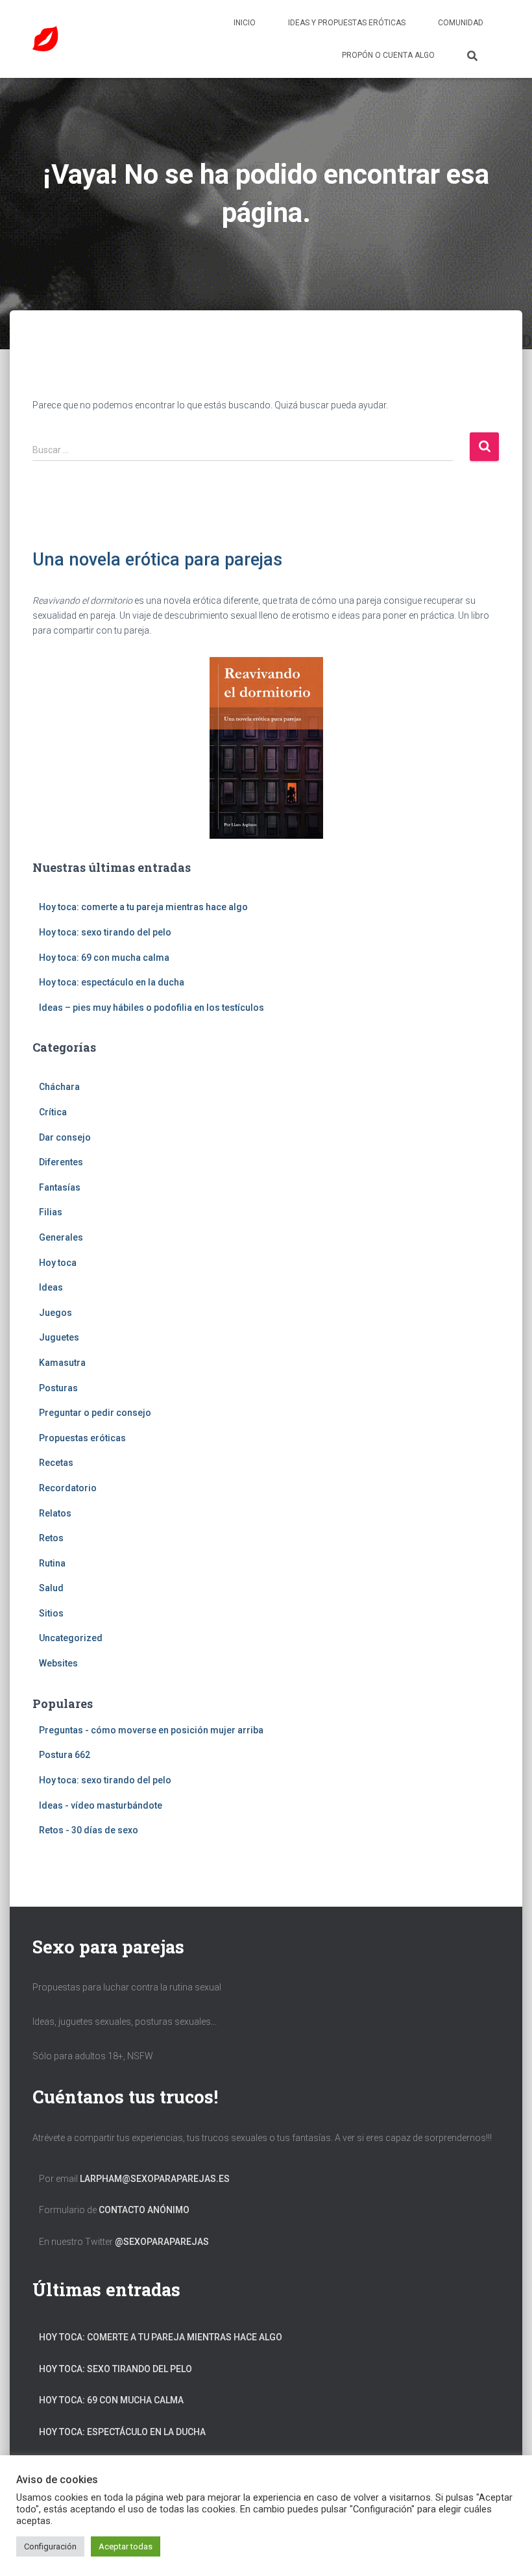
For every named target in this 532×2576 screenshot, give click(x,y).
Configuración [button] (50, 2546)
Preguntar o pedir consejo (95, 1413)
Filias (51, 1212)
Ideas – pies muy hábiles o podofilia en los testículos (151, 1008)
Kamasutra (62, 1363)
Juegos (55, 1313)
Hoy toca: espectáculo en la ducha (112, 982)
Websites (58, 1663)
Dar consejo (65, 1137)
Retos (51, 1538)
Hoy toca (58, 1263)
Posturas (58, 1388)
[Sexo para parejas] (45, 39)
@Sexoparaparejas (162, 2242)
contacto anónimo (144, 2210)
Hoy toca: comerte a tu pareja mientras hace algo (143, 907)
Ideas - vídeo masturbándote (101, 1805)
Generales (61, 1237)
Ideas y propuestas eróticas (347, 23)
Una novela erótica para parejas (157, 560)
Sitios (51, 1613)
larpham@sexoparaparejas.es (155, 2179)
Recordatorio (68, 1488)
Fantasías (60, 1187)
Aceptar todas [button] (126, 2546)
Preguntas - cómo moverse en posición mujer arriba (151, 1730)
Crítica (53, 1112)
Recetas (56, 1463)
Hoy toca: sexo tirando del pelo (105, 932)
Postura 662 (65, 1755)
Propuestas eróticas (82, 1438)
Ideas (51, 1287)
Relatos (55, 1513)
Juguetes (59, 1337)
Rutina (52, 1563)
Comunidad (461, 23)
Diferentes (61, 1162)
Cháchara (59, 1087)
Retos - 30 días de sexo (89, 1830)
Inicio (245, 23)
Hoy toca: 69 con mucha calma (104, 958)
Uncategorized (71, 1638)
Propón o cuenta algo (388, 55)
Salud (51, 1588)
